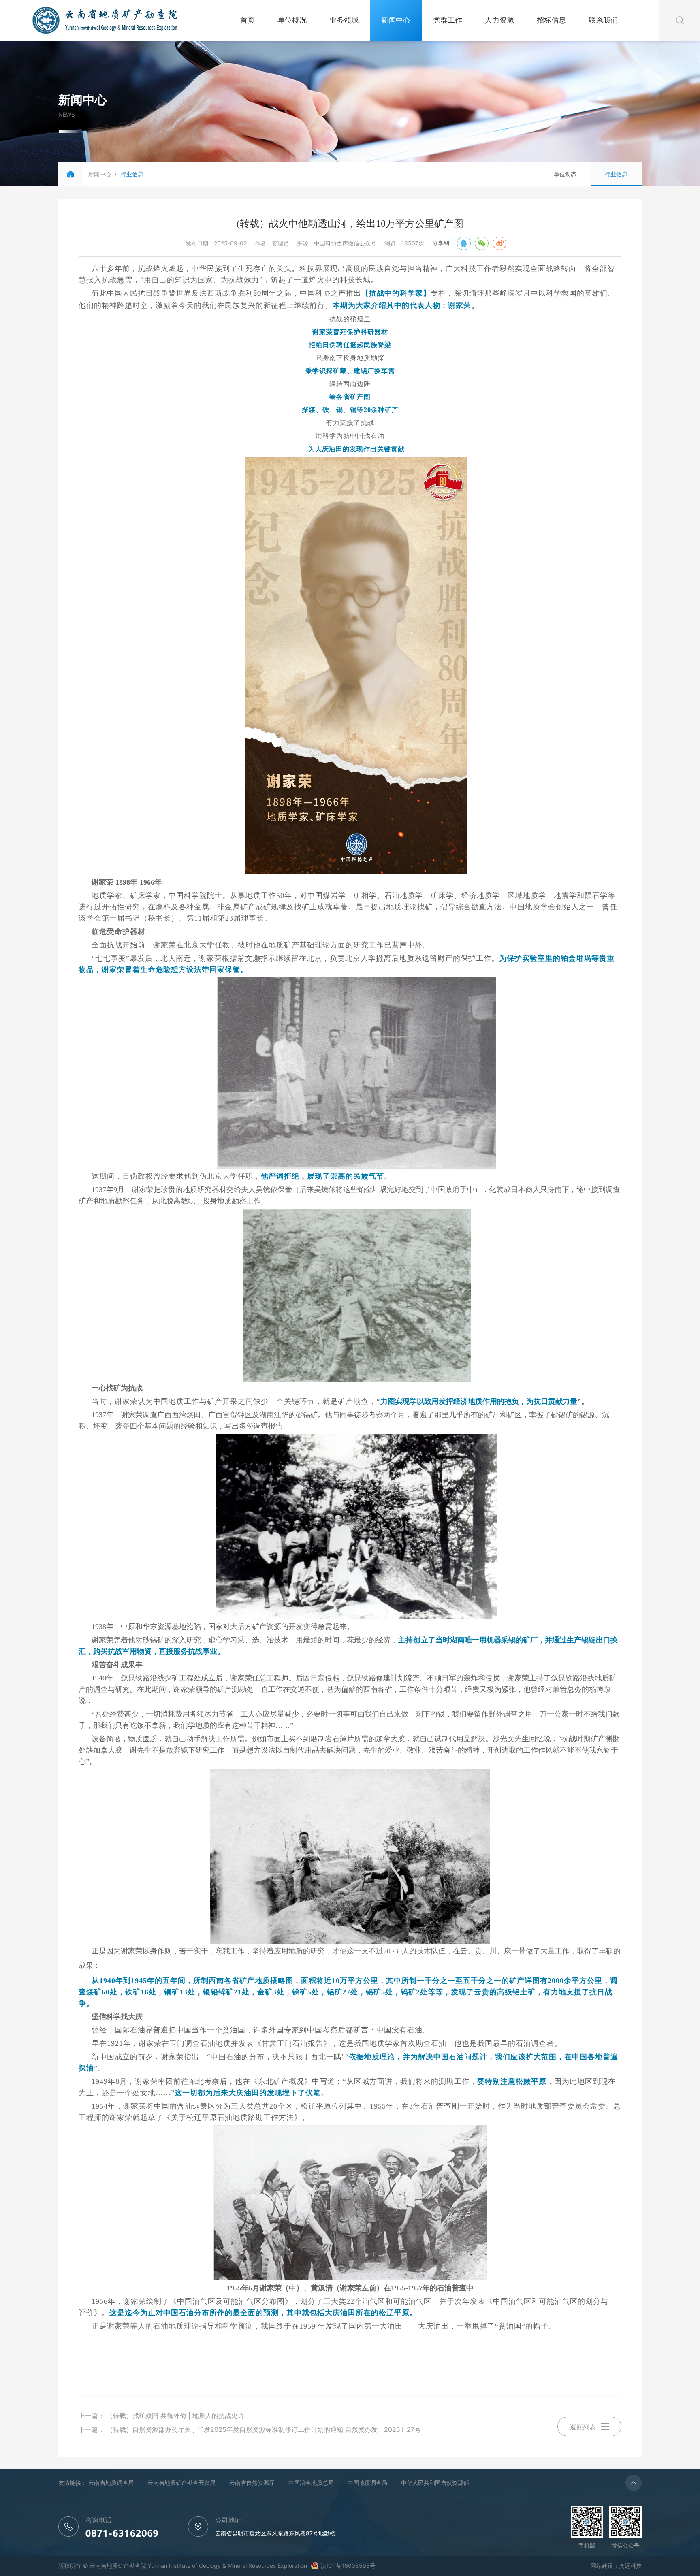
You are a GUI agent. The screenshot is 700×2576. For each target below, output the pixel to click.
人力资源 (499, 20)
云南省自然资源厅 (252, 2483)
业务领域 (344, 20)
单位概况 (292, 20)
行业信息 (616, 174)
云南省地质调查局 (111, 2483)
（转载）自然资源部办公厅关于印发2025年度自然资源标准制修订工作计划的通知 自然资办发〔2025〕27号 (264, 2429)
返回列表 (583, 2427)
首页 (248, 20)
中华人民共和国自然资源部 (435, 2483)
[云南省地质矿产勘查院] (105, 30)
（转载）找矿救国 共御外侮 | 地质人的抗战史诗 (175, 2416)
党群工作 (448, 20)
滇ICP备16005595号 (348, 2566)
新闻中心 (396, 20)
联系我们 (603, 20)
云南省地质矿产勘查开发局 (181, 2483)
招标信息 (551, 20)
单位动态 (565, 174)
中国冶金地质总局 (311, 2483)
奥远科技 (630, 2566)
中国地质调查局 (367, 2483)
